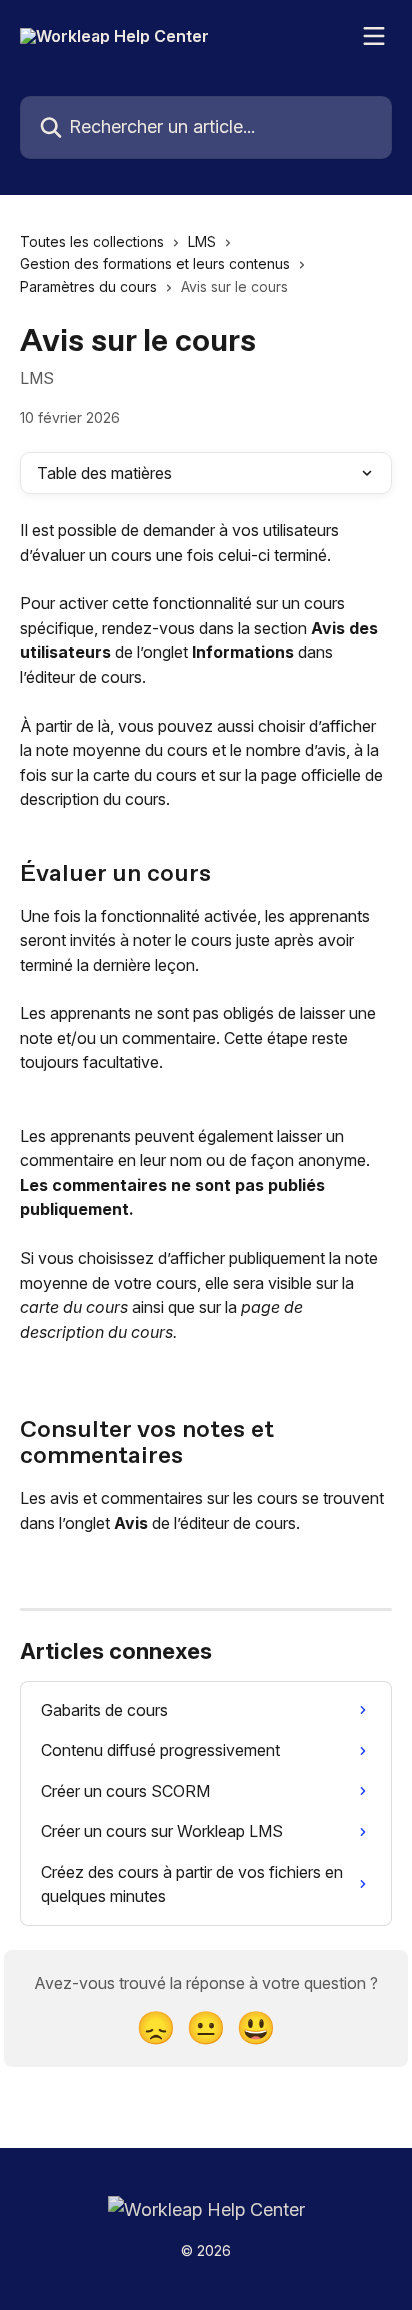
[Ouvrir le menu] (374, 36)
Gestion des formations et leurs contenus (155, 263)
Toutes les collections (92, 241)
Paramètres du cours (88, 286)
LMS (202, 241)
